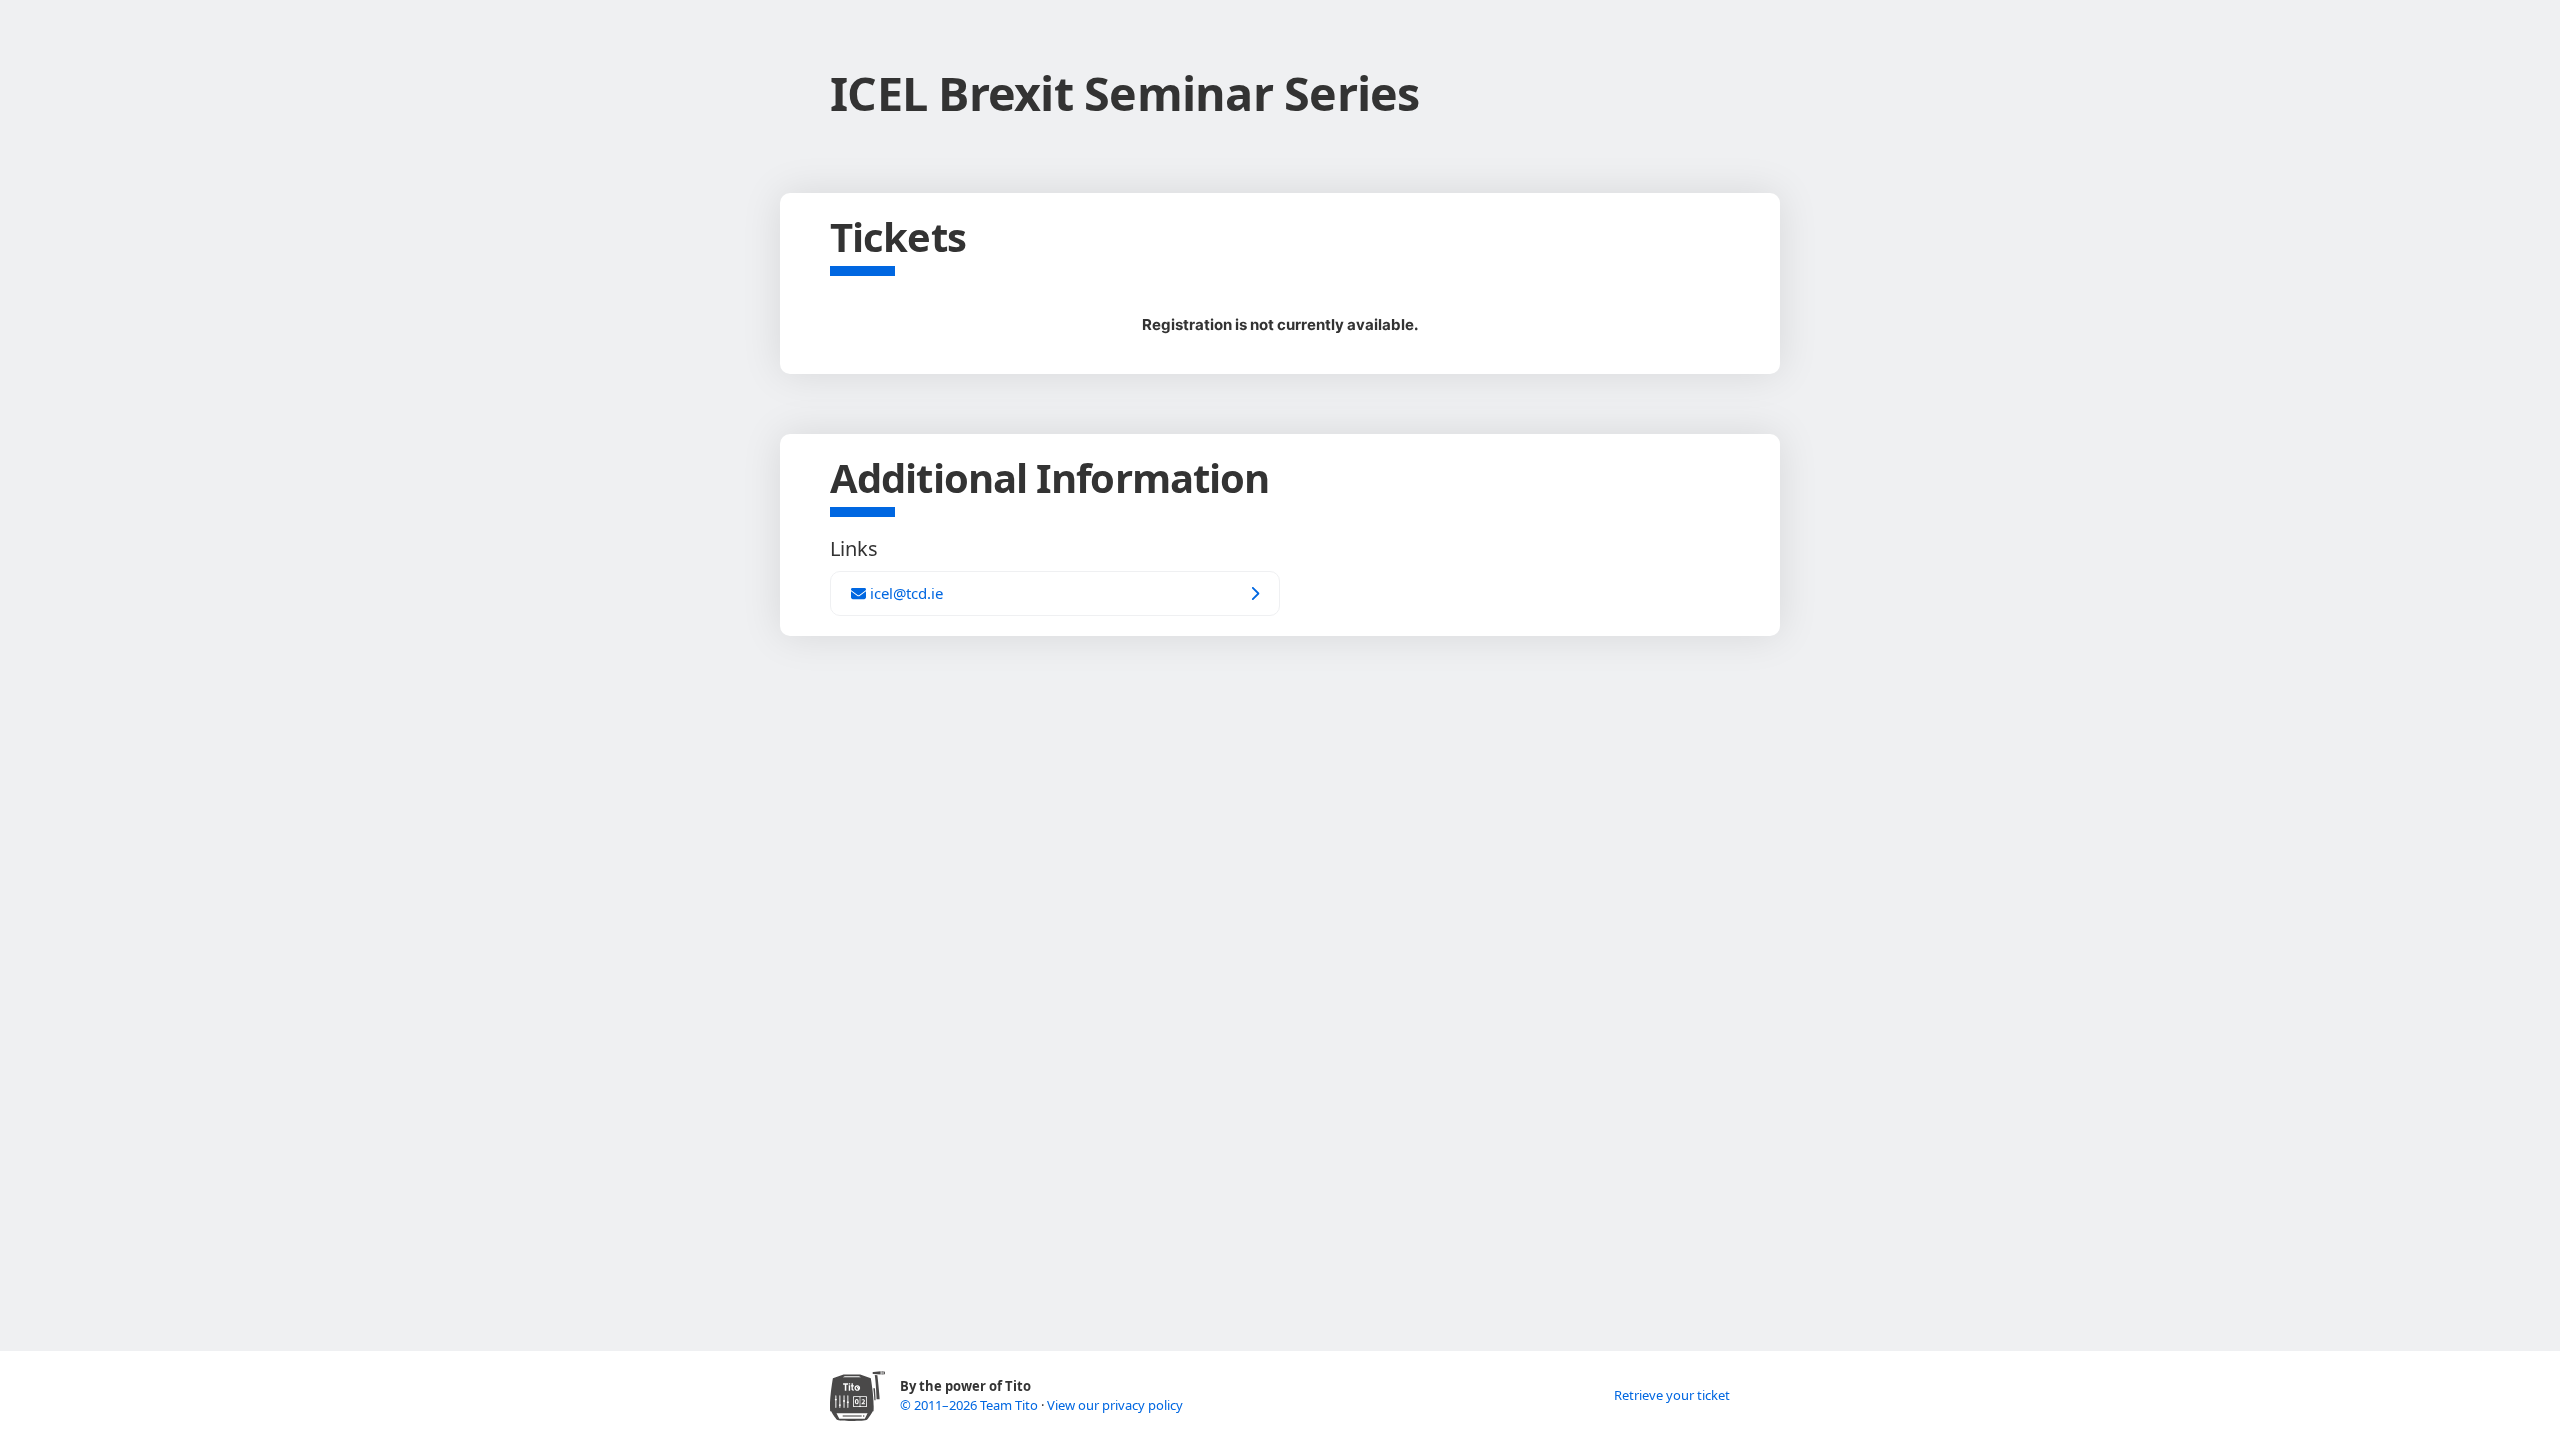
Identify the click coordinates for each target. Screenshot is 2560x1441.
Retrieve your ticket (1672, 1395)
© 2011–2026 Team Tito (970, 1405)
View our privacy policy (1115, 1405)
